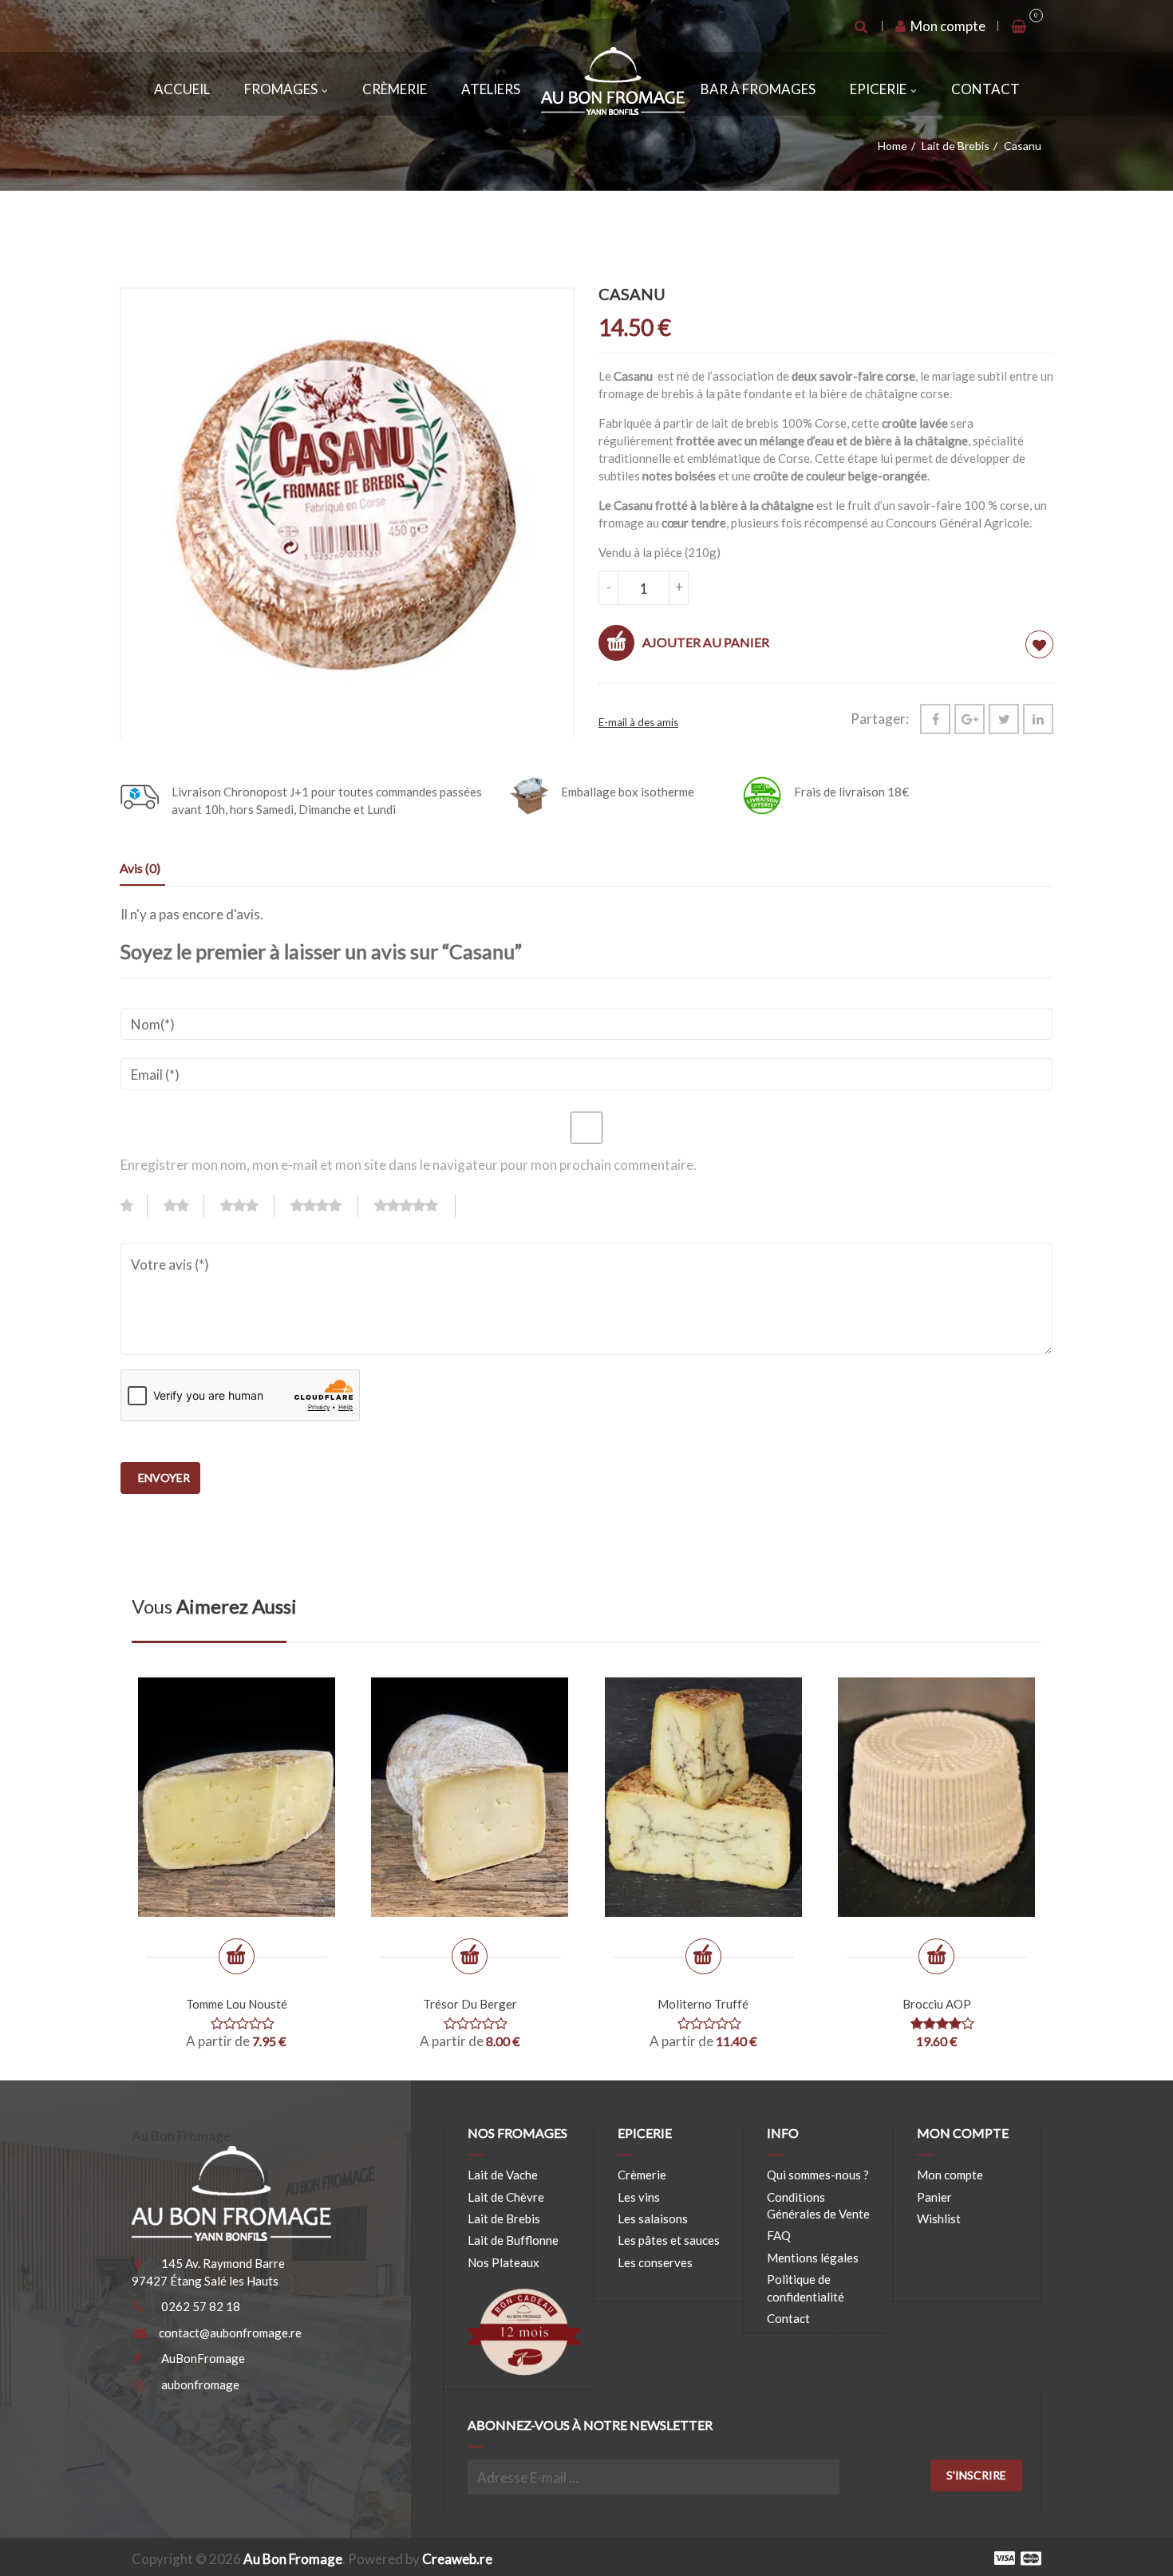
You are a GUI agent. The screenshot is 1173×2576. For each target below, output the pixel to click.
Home (893, 146)
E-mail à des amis (638, 722)
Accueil (182, 89)
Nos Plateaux (504, 2262)
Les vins (639, 2197)
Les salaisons (653, 2218)
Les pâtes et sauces (669, 2240)
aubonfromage (200, 2384)
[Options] (237, 1956)
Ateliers (491, 89)
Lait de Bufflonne (513, 2240)
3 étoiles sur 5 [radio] (247, 1206)
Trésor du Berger (470, 2004)
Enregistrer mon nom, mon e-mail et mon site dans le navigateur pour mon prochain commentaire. (409, 1165)
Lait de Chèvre (506, 2197)
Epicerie (878, 89)
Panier (934, 2197)
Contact (985, 89)
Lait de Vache (503, 2175)
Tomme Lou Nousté (237, 2004)
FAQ (779, 2235)
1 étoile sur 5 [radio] (134, 1206)
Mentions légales (813, 2258)
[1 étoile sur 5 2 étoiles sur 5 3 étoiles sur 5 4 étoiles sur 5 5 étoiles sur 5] (295, 1210)
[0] (1020, 26)
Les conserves (655, 2262)
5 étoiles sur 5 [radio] (415, 1206)
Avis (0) (140, 868)
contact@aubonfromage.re (230, 2333)
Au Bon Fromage (293, 2559)
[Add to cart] (936, 1956)
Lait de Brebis (956, 146)
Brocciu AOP (937, 2004)
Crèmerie (395, 89)
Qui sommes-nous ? (818, 2175)
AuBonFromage (203, 2358)
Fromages (281, 89)
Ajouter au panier (706, 642)
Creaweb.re (457, 2559)
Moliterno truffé (703, 2004)
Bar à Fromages (758, 89)
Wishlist (939, 2218)
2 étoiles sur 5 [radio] (184, 1206)
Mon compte (947, 26)
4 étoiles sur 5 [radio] (324, 1206)
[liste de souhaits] (1039, 644)
